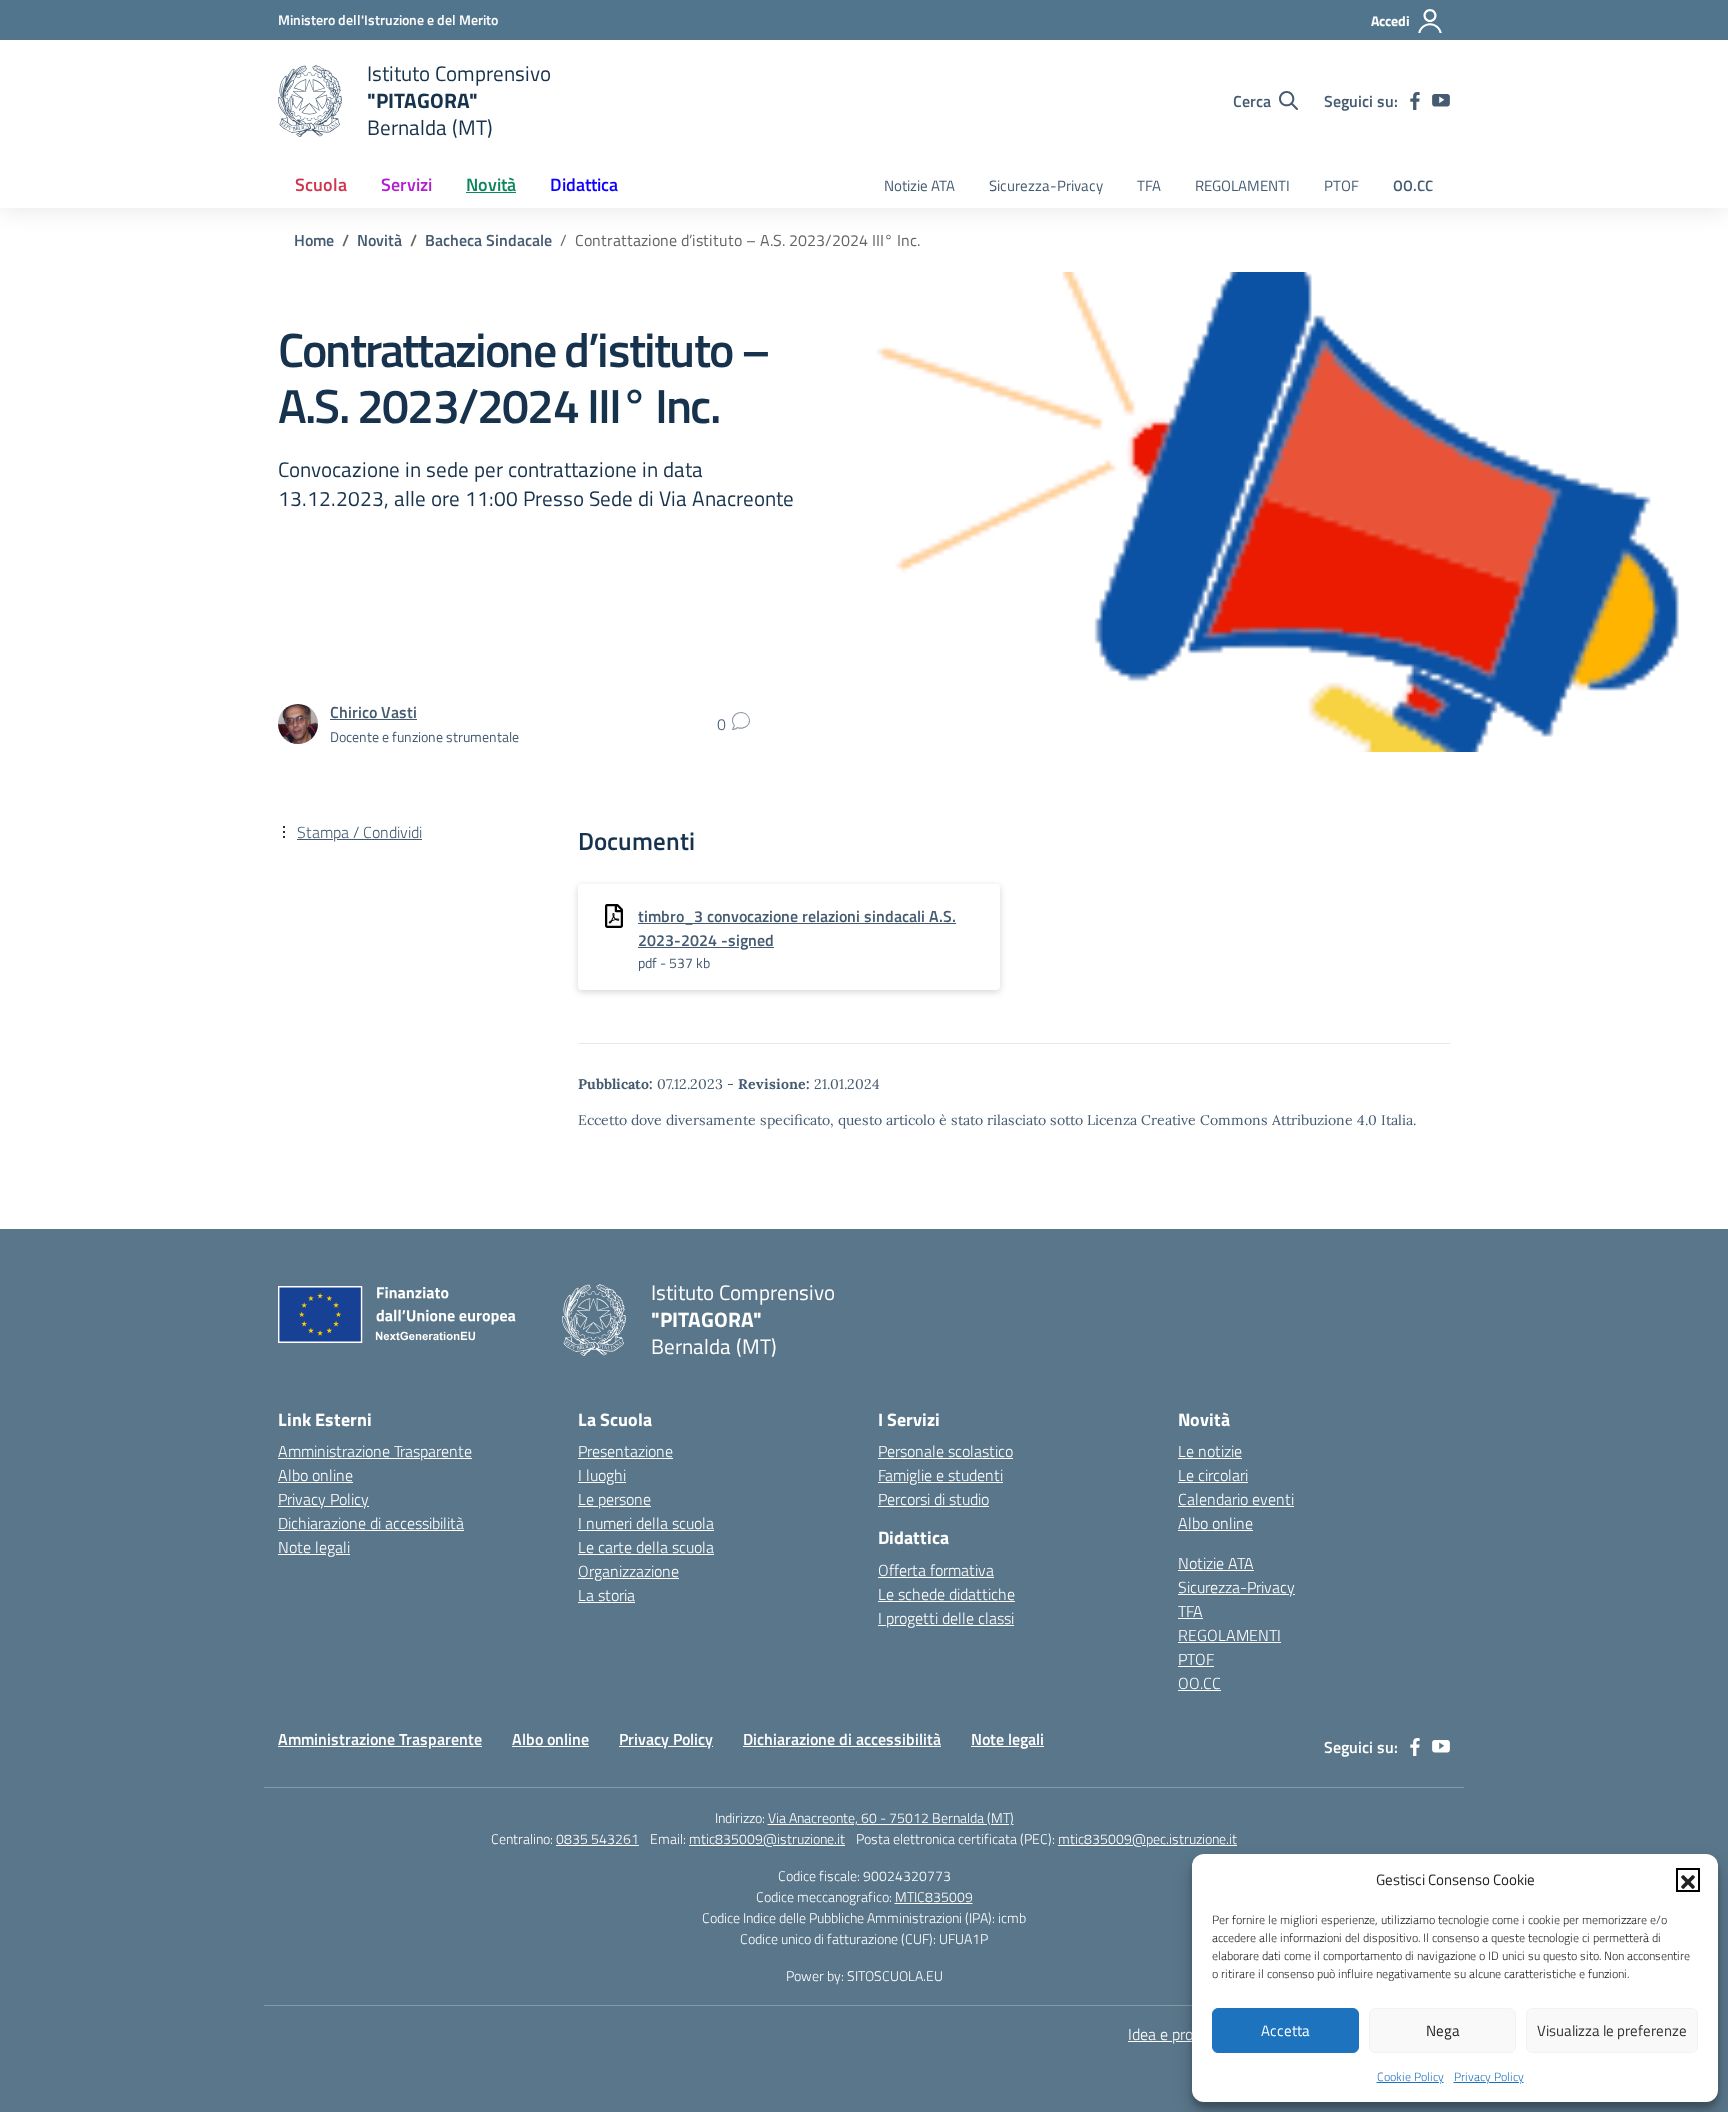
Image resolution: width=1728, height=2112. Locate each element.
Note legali (314, 1547)
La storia (606, 1595)
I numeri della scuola (646, 1523)
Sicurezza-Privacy (1046, 185)
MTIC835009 (934, 1896)
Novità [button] (491, 184)
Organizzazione (628, 1571)
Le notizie (1210, 1451)
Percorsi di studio (933, 1499)
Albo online (315, 1475)
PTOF (1341, 185)
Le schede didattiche (946, 1594)
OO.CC (1413, 185)
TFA (1149, 185)
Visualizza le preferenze (1612, 2030)
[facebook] (1415, 101)
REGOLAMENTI (1242, 185)
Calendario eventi (1236, 1499)
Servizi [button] (406, 184)
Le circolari (1213, 1475)
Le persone (614, 1499)
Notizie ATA (919, 185)
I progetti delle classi (946, 1618)
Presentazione (625, 1451)
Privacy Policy (1489, 2076)
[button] (1688, 1880)
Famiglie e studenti (940, 1475)
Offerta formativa (936, 1570)
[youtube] (1441, 101)
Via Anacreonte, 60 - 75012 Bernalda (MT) (891, 1817)
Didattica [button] (584, 184)
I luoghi (602, 1475)
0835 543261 (597, 1838)
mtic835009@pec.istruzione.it (1147, 1838)
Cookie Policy (1410, 2076)
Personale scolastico (945, 1451)
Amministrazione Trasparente (375, 1451)
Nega (1443, 2030)
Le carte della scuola (646, 1547)
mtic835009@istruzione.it (767, 1838)
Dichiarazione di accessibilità (371, 1523)
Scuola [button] (321, 184)
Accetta (1285, 2030)
